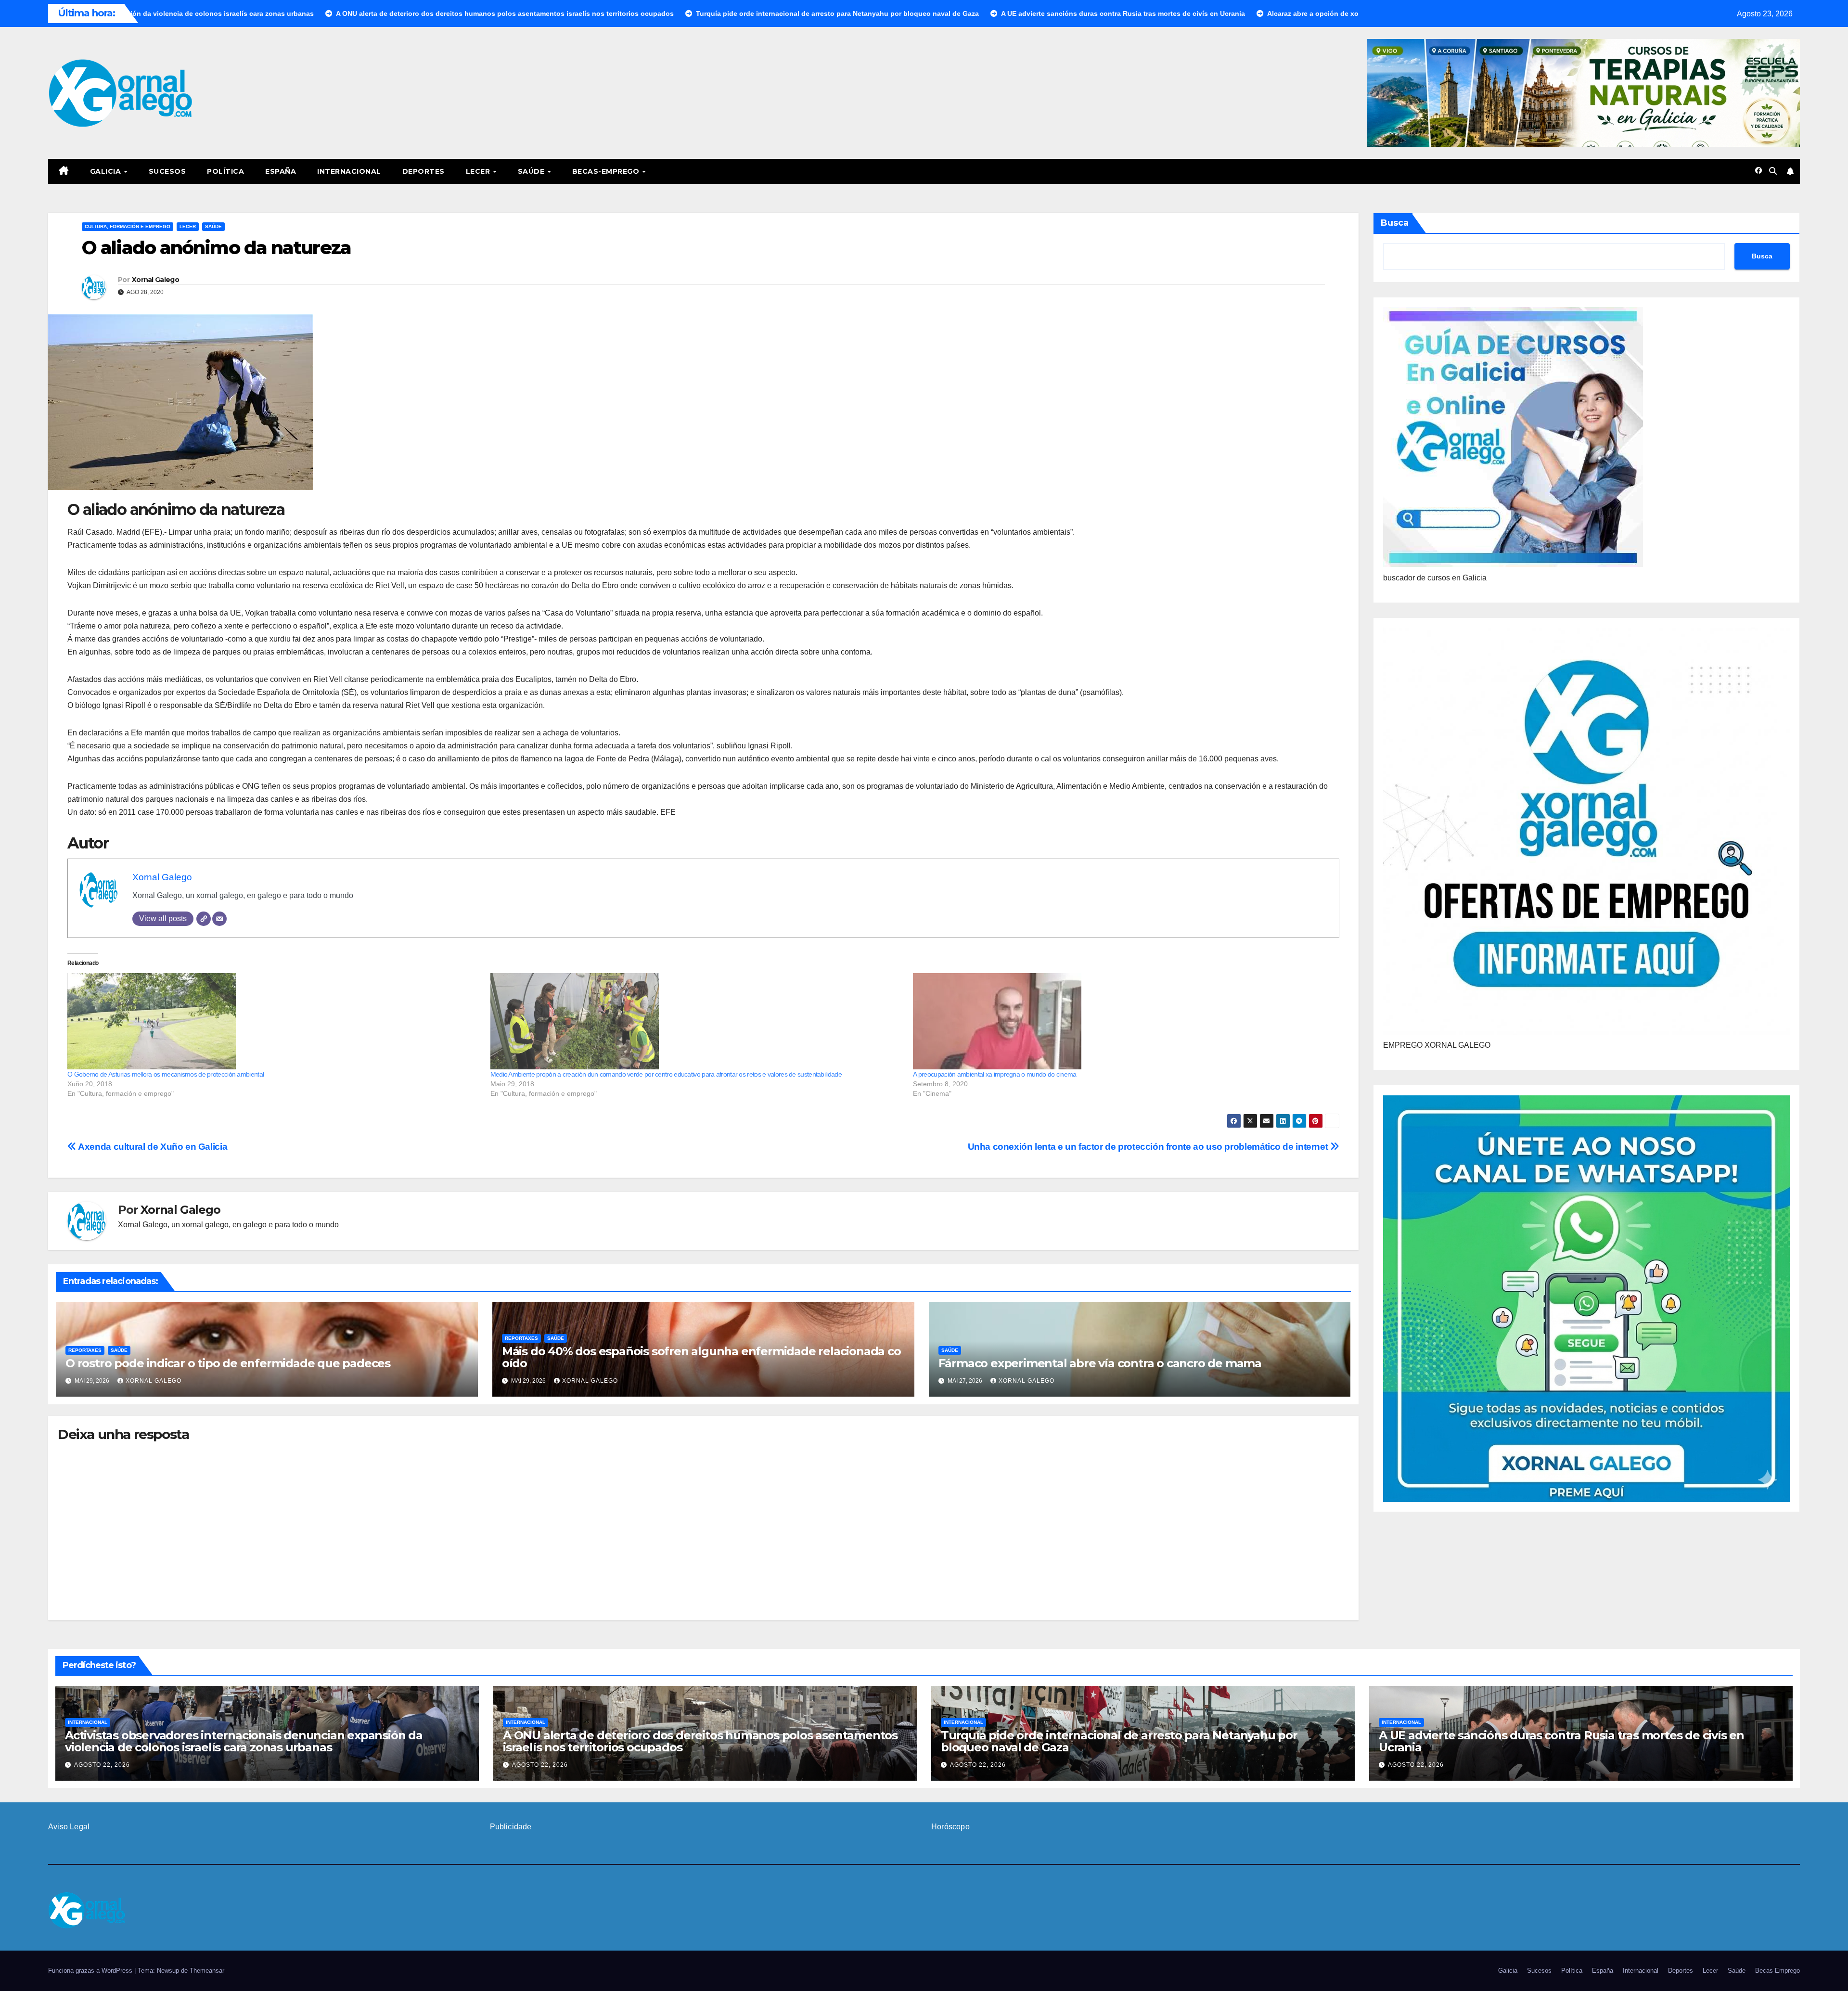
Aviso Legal (69, 1827)
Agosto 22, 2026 (102, 1765)
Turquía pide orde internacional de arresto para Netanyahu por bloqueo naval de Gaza (1119, 1741)
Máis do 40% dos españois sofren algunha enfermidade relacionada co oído (701, 1357)
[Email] (219, 919)
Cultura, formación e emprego (128, 226)
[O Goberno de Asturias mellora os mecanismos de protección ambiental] (274, 1021)
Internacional (349, 171)
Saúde (532, 171)
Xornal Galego (155, 280)
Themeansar (207, 1971)
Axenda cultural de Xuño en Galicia (152, 1147)
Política (225, 171)
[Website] (204, 919)
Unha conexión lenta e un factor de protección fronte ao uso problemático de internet (1149, 1147)
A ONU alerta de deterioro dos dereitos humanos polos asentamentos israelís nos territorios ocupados (700, 1741)
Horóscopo (950, 1827)
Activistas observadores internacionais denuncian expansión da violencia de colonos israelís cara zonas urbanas (244, 1741)
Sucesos (167, 171)
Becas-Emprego (607, 171)
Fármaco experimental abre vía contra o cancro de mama (1100, 1363)
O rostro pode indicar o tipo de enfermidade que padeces (228, 1363)
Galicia (107, 171)
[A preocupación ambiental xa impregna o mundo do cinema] (1120, 1021)
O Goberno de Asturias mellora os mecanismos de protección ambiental (166, 1074)
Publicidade (511, 1827)
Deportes (423, 171)
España (281, 171)
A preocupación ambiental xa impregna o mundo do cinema (995, 1074)
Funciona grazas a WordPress (91, 1971)
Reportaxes (85, 1350)
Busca (1395, 223)
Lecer (479, 171)
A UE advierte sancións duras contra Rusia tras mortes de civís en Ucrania (1561, 1741)
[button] (1773, 171)
